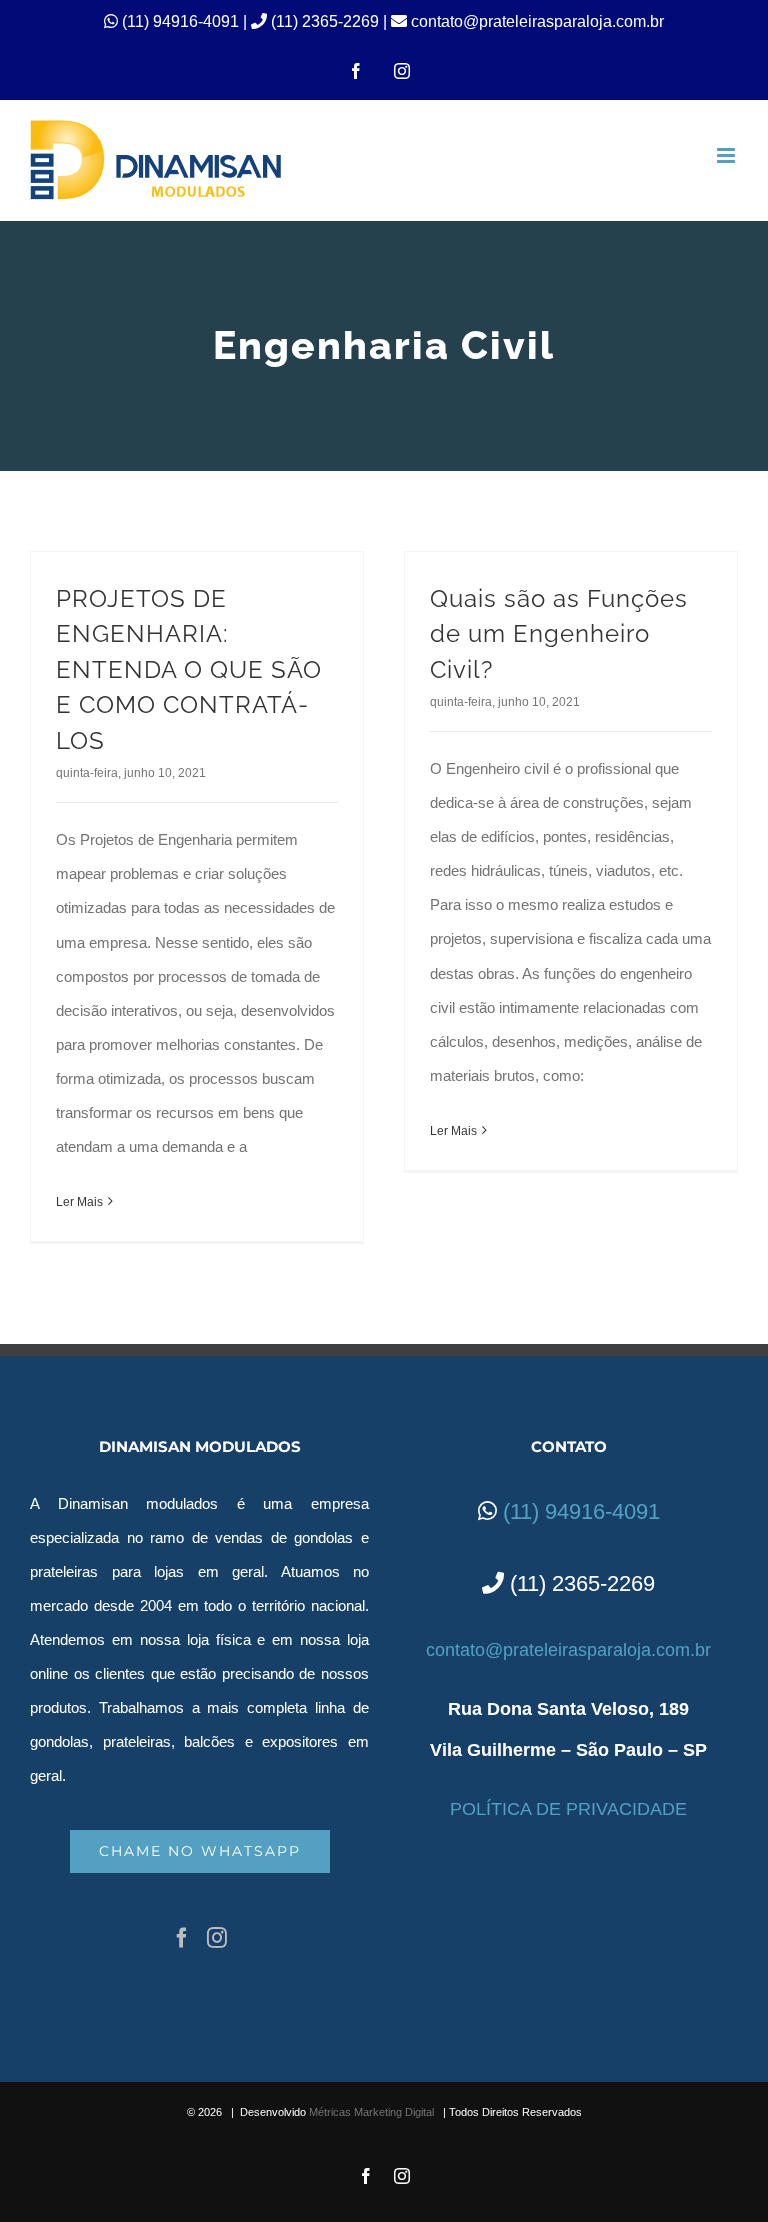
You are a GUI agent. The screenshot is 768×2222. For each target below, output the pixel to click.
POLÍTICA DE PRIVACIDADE (568, 1809)
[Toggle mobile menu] (727, 155)
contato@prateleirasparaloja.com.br (535, 21)
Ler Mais (79, 1202)
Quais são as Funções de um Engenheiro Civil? (559, 634)
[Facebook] (182, 1938)
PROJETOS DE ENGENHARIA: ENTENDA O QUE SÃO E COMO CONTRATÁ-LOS (189, 670)
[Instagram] (217, 1938)
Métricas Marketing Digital (371, 2112)
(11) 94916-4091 (182, 21)
